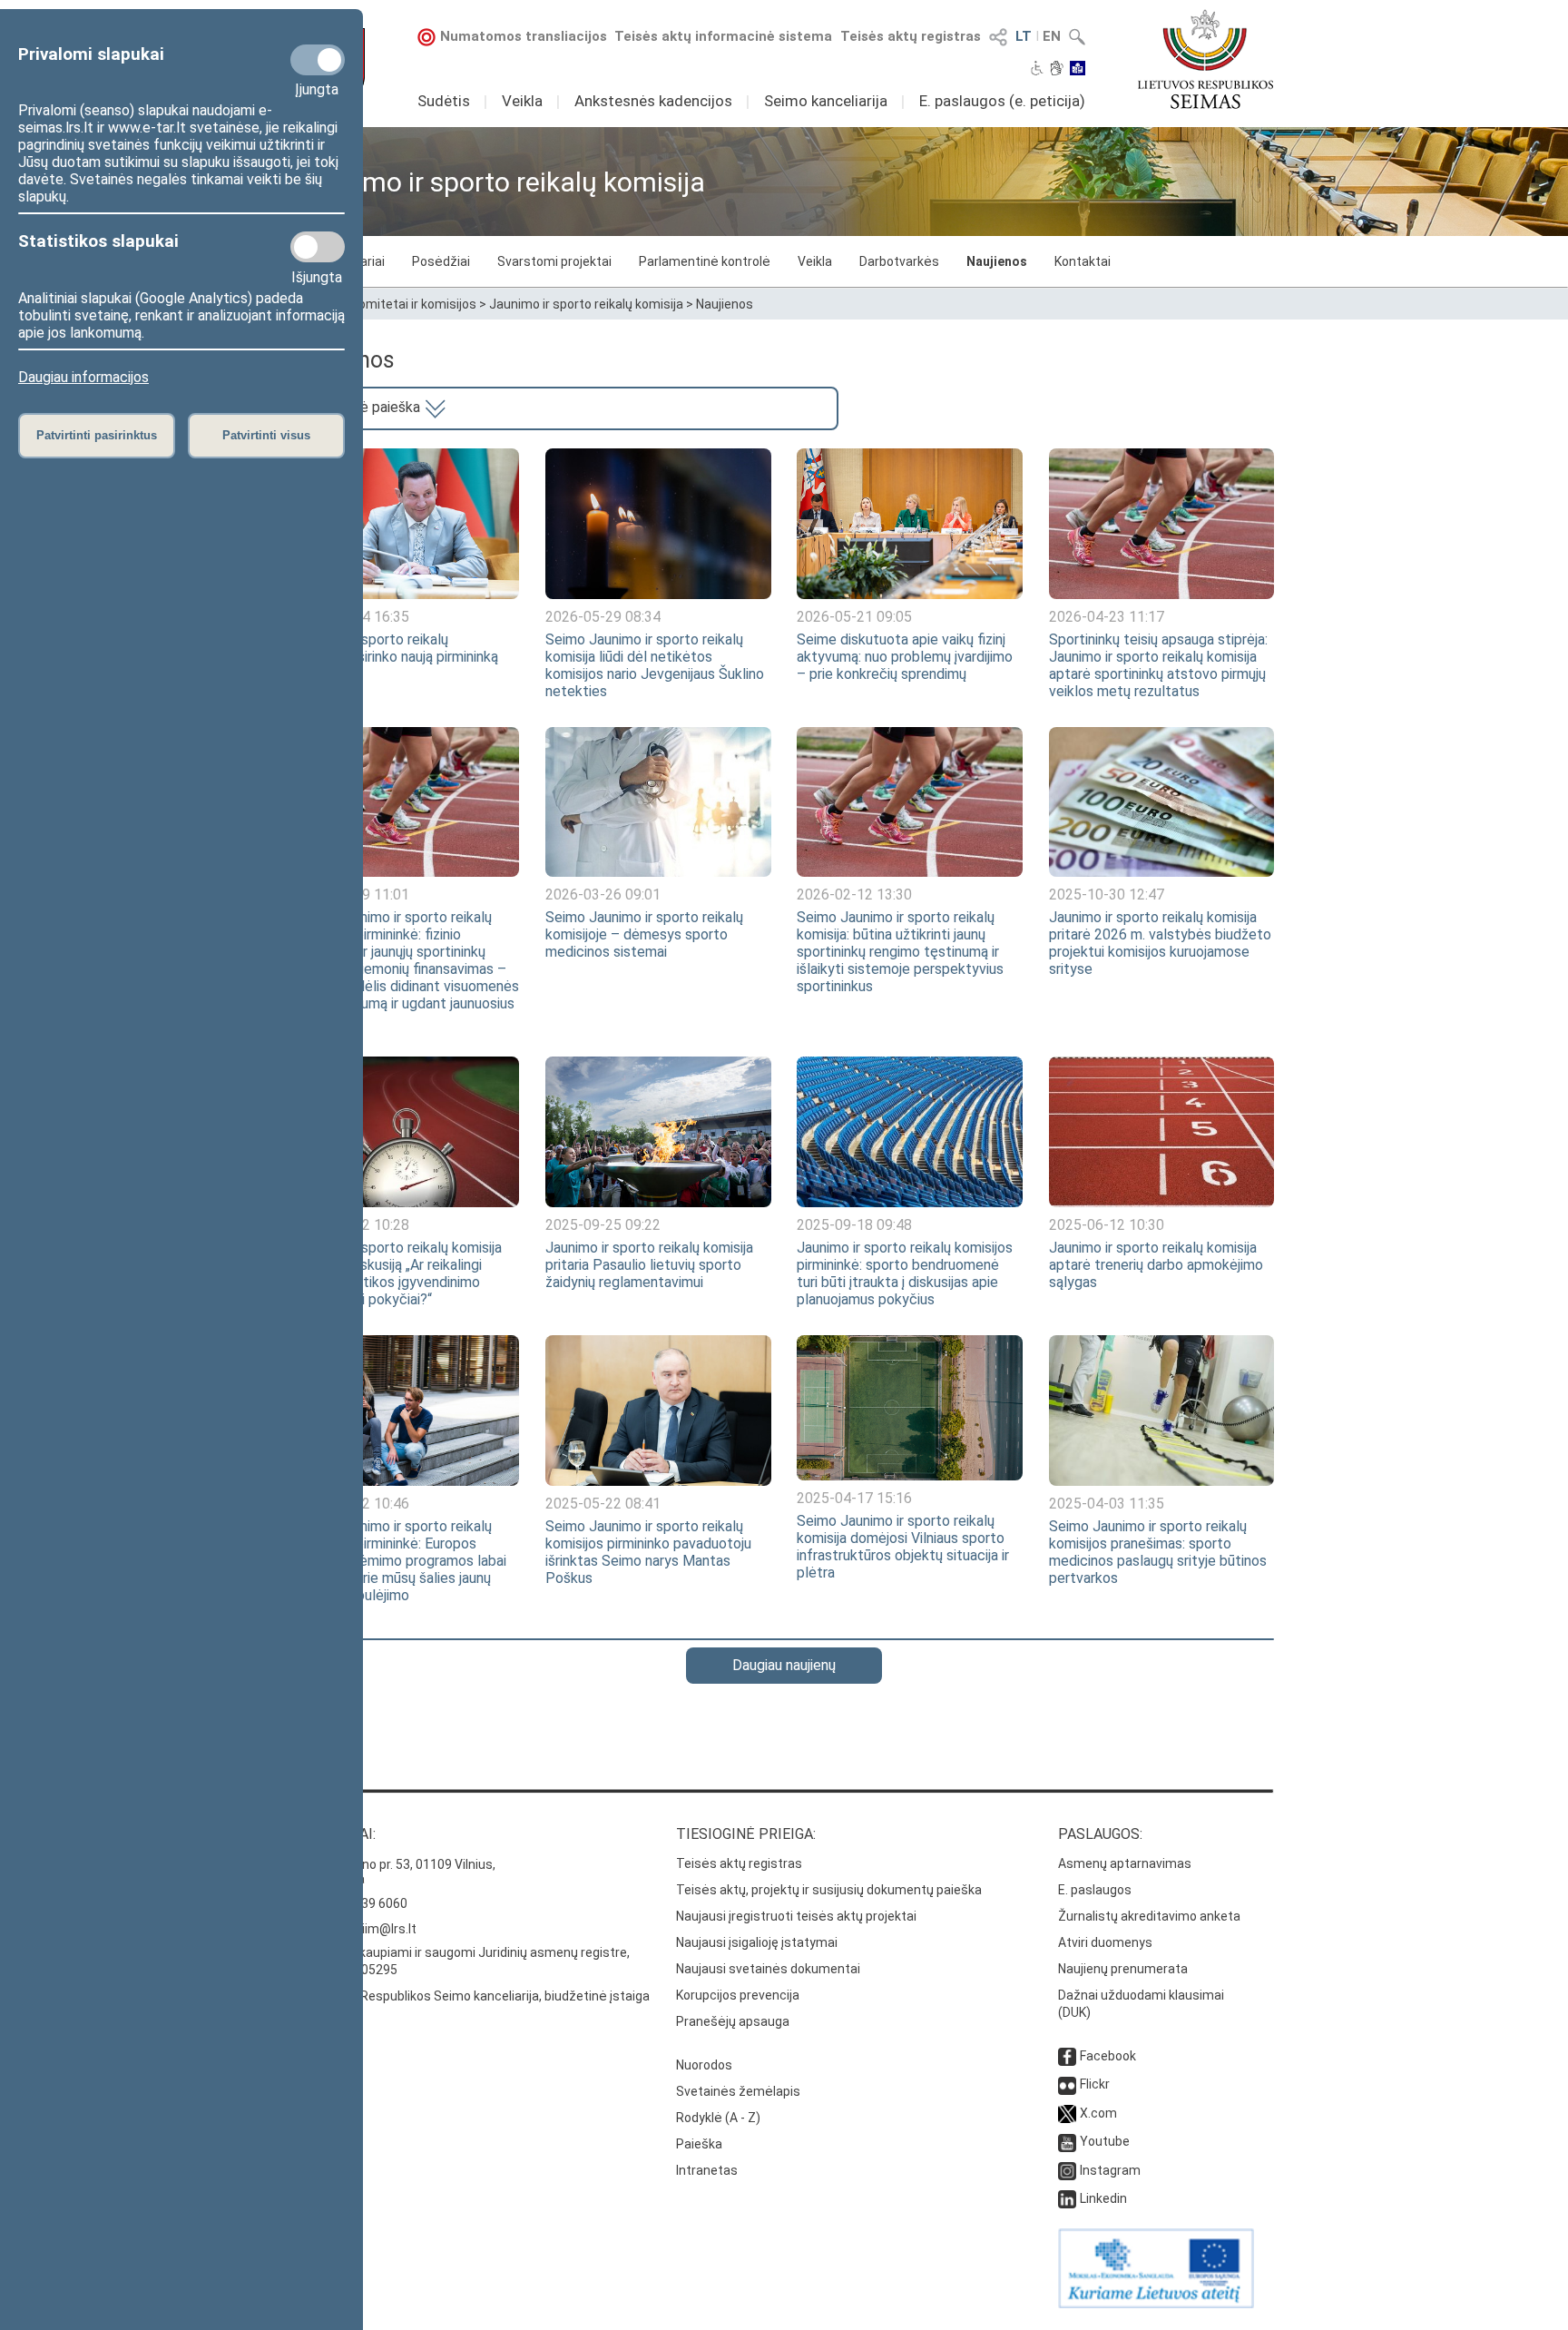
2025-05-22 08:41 (603, 1504)
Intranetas (707, 2170)
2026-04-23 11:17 (1107, 617)
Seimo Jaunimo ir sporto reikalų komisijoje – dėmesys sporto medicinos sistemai (644, 934)
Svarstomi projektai (554, 261)
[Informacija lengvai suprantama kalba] (1078, 70)
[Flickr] (1067, 2084)
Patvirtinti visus (266, 435)
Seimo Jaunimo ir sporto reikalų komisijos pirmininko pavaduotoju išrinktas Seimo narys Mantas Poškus (648, 1552)
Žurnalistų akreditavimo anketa (1149, 1916)
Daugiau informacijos (83, 377)
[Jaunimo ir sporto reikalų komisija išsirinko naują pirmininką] (407, 594)
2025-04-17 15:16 (854, 1498)
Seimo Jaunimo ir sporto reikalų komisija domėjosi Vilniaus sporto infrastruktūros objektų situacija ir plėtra (903, 1547)
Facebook (1108, 2056)
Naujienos (997, 261)
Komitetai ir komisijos (414, 304)
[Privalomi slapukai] (318, 60)
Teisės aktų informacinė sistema (723, 36)
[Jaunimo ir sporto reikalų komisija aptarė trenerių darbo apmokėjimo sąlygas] (1161, 1202)
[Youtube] (1067, 2141)
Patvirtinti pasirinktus (97, 435)
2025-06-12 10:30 (1107, 1225)
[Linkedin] (1067, 2198)
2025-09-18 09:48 (854, 1225)
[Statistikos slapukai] (318, 247)
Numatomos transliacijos (524, 36)
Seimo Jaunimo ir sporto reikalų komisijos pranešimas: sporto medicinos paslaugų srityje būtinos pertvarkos (1158, 1552)
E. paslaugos (1095, 1890)
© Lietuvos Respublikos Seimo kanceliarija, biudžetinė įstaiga (472, 1996)
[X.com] (1067, 2113)
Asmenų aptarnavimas (1125, 1863)
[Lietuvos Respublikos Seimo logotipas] (1205, 59)
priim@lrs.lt (383, 1929)
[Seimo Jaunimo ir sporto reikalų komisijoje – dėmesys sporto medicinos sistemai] (658, 872)
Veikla (522, 101)
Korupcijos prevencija (738, 1995)
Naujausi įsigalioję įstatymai (757, 1942)
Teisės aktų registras (911, 36)
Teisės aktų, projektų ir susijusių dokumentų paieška (829, 1890)
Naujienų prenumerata (1123, 1969)
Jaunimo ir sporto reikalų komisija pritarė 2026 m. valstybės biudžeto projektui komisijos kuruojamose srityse (1160, 943)
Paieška (699, 2144)
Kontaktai (1083, 261)
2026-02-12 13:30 (854, 895)
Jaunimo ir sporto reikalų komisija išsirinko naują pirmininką (396, 648)
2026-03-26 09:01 (603, 895)
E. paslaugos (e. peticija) (1002, 101)
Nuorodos (704, 2065)
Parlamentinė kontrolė (705, 261)
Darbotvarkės (899, 261)
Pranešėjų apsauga (733, 2021)
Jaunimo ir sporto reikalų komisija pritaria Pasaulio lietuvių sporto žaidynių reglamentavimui (649, 1265)
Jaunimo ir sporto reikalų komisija (586, 304)
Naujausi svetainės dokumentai (768, 1969)
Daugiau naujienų (784, 1665)
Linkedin (1103, 2198)
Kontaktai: (335, 1834)
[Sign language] (1057, 70)
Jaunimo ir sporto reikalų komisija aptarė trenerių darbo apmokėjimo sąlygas (1156, 1265)
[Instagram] (1067, 2170)
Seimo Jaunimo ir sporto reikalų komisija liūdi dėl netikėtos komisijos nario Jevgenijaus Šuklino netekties (655, 665)
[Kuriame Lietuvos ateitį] (1156, 2304)
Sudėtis (444, 101)
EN (1052, 36)
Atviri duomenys (1105, 1942)
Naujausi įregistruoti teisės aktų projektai (796, 1916)
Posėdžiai (441, 261)
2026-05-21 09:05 (854, 617)
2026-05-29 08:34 (603, 617)
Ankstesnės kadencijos (653, 101)
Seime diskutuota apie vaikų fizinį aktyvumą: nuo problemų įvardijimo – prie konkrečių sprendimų (905, 657)
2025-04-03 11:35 (1107, 1504)
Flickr (1095, 2084)
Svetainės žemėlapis (738, 2091)
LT (1024, 36)
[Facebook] (1067, 2056)
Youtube (1105, 2141)
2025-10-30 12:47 (1107, 895)
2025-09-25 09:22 (603, 1225)
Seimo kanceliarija (826, 101)
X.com (1098, 2113)
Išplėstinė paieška (364, 407)
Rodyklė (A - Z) (718, 2118)
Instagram (1110, 2170)
